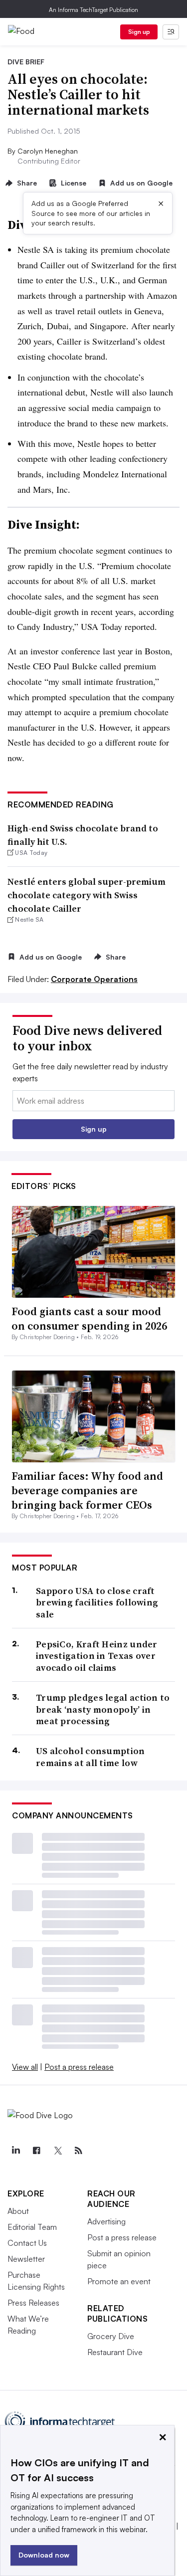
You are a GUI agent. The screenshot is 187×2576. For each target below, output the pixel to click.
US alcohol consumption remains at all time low (91, 1757)
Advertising (106, 2221)
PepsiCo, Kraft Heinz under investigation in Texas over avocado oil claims (97, 1656)
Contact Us (27, 2243)
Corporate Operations (94, 979)
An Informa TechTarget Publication (93, 10)
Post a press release (79, 2067)
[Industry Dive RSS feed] (78, 2151)
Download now (44, 2555)
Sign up (139, 32)
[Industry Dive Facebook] (36, 2151)
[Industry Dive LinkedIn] (15, 2151)
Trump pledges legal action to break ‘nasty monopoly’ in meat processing (103, 1709)
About (18, 2211)
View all (25, 2067)
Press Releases (33, 2303)
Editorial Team (32, 2227)
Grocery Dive (111, 2336)
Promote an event (119, 2281)
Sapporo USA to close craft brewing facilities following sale (97, 1602)
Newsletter (26, 2259)
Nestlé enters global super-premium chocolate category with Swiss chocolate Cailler (87, 895)
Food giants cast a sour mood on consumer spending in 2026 (89, 1318)
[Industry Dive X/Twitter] (57, 2151)
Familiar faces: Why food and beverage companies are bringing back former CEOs (87, 1490)
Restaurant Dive (115, 2352)
